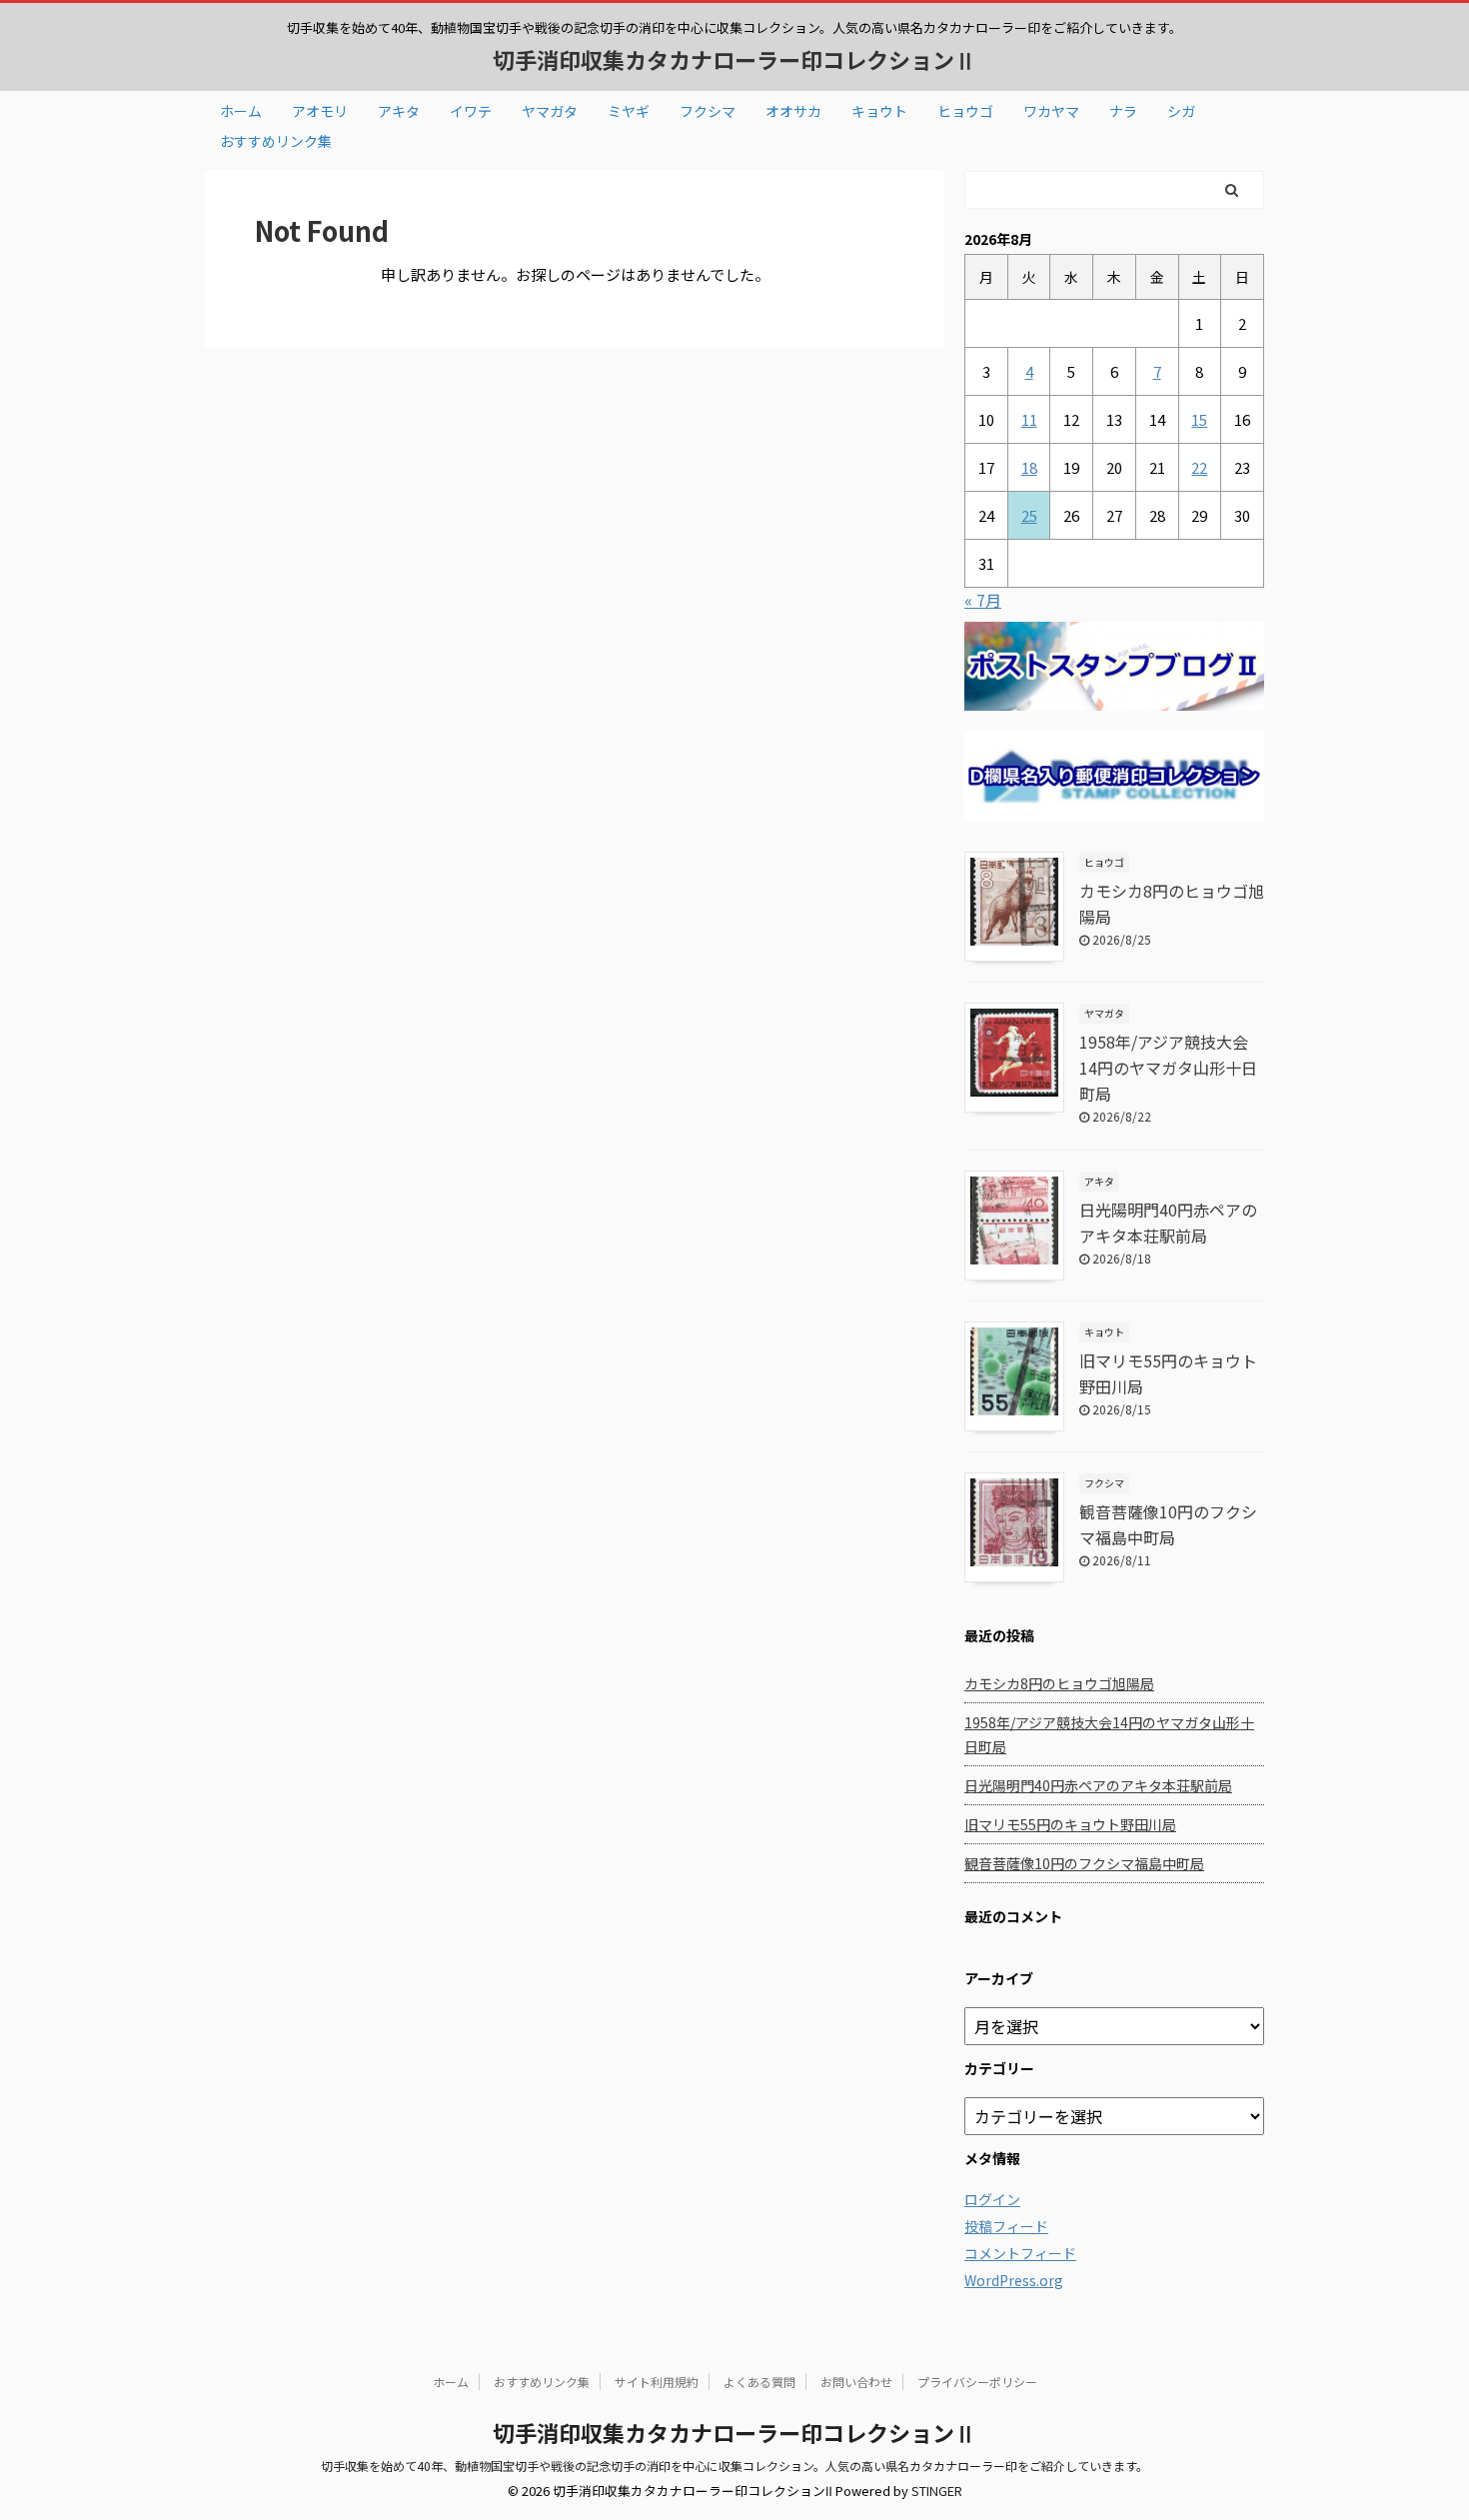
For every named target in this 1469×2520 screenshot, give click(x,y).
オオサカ (793, 111)
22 (1199, 467)
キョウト (879, 111)
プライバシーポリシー (977, 2382)
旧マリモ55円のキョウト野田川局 (1070, 1824)
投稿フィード (1006, 2226)
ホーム (241, 111)
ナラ (1123, 111)
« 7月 (983, 600)
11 (1029, 419)
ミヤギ (629, 111)
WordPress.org (1014, 2280)
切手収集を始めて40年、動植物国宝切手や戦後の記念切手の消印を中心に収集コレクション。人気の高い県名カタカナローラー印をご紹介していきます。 (734, 2466)
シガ (1181, 111)
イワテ (471, 111)
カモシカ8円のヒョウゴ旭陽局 (1059, 1683)
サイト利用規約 (657, 2382)
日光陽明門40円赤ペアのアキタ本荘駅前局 (1098, 1785)
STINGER (937, 2491)
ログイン (992, 2199)
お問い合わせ (856, 2382)
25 (1029, 515)
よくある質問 (759, 2382)
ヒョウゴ (965, 111)
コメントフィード (1020, 2253)
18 (1029, 467)
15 (1199, 419)
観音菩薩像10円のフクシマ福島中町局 (1084, 1863)
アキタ (399, 111)
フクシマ (708, 111)
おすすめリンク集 (276, 141)
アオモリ (320, 111)
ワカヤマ (1051, 111)
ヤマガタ (550, 111)
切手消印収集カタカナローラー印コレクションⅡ (734, 59)
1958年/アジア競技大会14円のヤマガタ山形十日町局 (1168, 1068)
